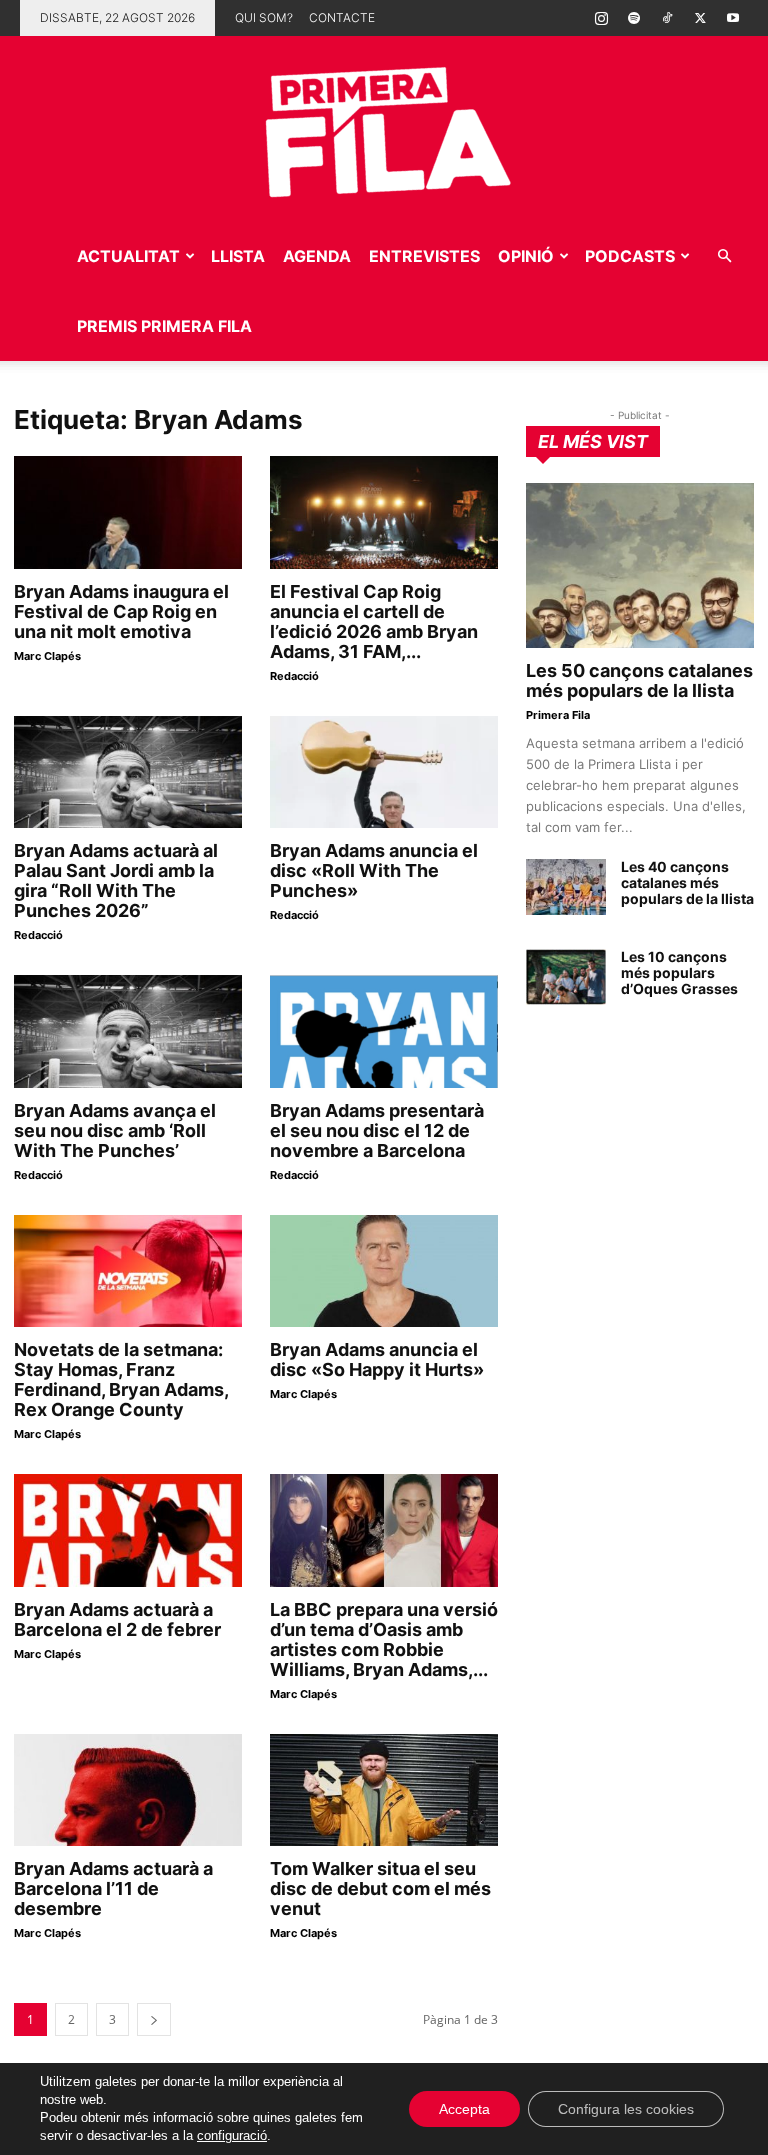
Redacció (294, 676)
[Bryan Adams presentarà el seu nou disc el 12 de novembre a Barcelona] (384, 1031)
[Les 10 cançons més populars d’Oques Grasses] (566, 977)
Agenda (317, 256)
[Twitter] (700, 18)
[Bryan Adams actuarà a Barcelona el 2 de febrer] (128, 1530)
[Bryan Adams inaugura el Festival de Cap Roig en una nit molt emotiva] (128, 512)
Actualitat (128, 256)
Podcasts (630, 256)
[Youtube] (733, 18)
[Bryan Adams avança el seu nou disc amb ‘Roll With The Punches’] (128, 1031)
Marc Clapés (47, 656)
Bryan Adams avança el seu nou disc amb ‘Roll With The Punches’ (115, 1130)
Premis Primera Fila (164, 326)
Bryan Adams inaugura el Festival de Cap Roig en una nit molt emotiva (121, 611)
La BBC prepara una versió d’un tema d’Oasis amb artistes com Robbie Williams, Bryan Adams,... (384, 1639)
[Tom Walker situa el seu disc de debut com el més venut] (384, 1790)
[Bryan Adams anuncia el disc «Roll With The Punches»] (384, 772)
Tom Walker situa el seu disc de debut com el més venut (380, 1888)
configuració (232, 2135)
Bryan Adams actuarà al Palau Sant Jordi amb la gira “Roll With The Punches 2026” (116, 880)
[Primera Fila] (384, 128)
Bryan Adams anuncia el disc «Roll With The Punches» (374, 870)
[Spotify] (634, 18)
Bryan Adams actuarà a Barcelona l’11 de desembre (113, 1888)
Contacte (342, 17)
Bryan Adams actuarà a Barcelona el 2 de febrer (117, 1619)
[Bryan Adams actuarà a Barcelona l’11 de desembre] (128, 1790)
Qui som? (264, 17)
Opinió (526, 256)
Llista (238, 256)
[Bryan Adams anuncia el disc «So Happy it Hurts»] (384, 1271)
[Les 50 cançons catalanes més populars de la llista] (640, 565)
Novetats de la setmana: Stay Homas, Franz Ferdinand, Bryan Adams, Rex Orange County (121, 1379)
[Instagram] (601, 18)
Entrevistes (424, 256)
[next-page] (154, 2019)
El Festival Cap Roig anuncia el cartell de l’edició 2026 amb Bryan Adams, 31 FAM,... (374, 621)
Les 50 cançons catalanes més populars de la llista (639, 680)
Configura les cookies (626, 2109)
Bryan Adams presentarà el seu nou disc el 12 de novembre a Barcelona (377, 1130)
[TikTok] (667, 18)
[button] (724, 256)
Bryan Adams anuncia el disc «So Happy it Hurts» (377, 1359)
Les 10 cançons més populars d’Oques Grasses (679, 972)
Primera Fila (558, 715)
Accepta (464, 2109)
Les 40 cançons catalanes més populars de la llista (687, 882)
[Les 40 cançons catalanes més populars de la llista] (566, 887)
